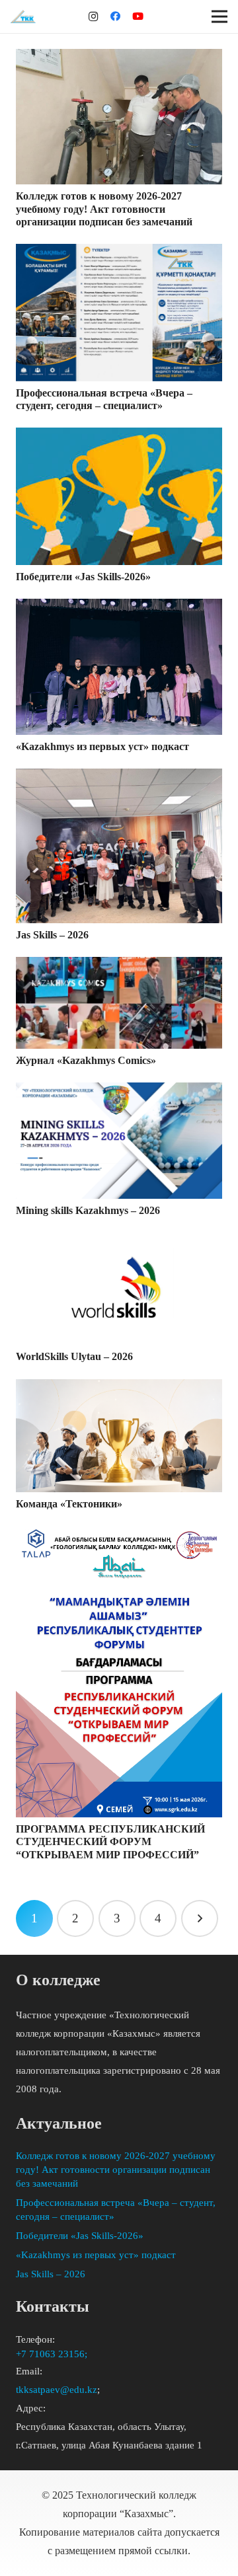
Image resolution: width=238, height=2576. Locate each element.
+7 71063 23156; (53, 2354)
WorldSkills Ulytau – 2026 (74, 1356)
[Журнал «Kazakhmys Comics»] (119, 1003)
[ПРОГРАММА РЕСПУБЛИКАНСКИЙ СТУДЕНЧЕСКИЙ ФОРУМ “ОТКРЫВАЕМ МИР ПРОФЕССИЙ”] (119, 1672)
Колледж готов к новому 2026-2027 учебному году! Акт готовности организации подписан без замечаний (104, 208)
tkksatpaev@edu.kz (57, 2390)
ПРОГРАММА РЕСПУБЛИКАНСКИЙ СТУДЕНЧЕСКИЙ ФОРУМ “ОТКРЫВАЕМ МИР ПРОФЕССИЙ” (110, 1841)
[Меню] (219, 17)
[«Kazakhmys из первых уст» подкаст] (119, 666)
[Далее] (200, 1918)
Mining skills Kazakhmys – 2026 (88, 1210)
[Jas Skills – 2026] (119, 846)
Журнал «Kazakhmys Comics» (86, 1060)
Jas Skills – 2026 (52, 935)
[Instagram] (93, 17)
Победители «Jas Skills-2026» (83, 577)
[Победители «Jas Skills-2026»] (119, 496)
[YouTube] (138, 17)
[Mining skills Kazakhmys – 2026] (119, 1141)
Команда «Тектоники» (69, 1504)
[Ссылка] (23, 17)
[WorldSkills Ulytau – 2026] (119, 1289)
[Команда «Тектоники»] (119, 1436)
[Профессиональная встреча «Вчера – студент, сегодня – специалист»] (119, 313)
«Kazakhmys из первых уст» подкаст (102, 746)
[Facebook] (116, 17)
